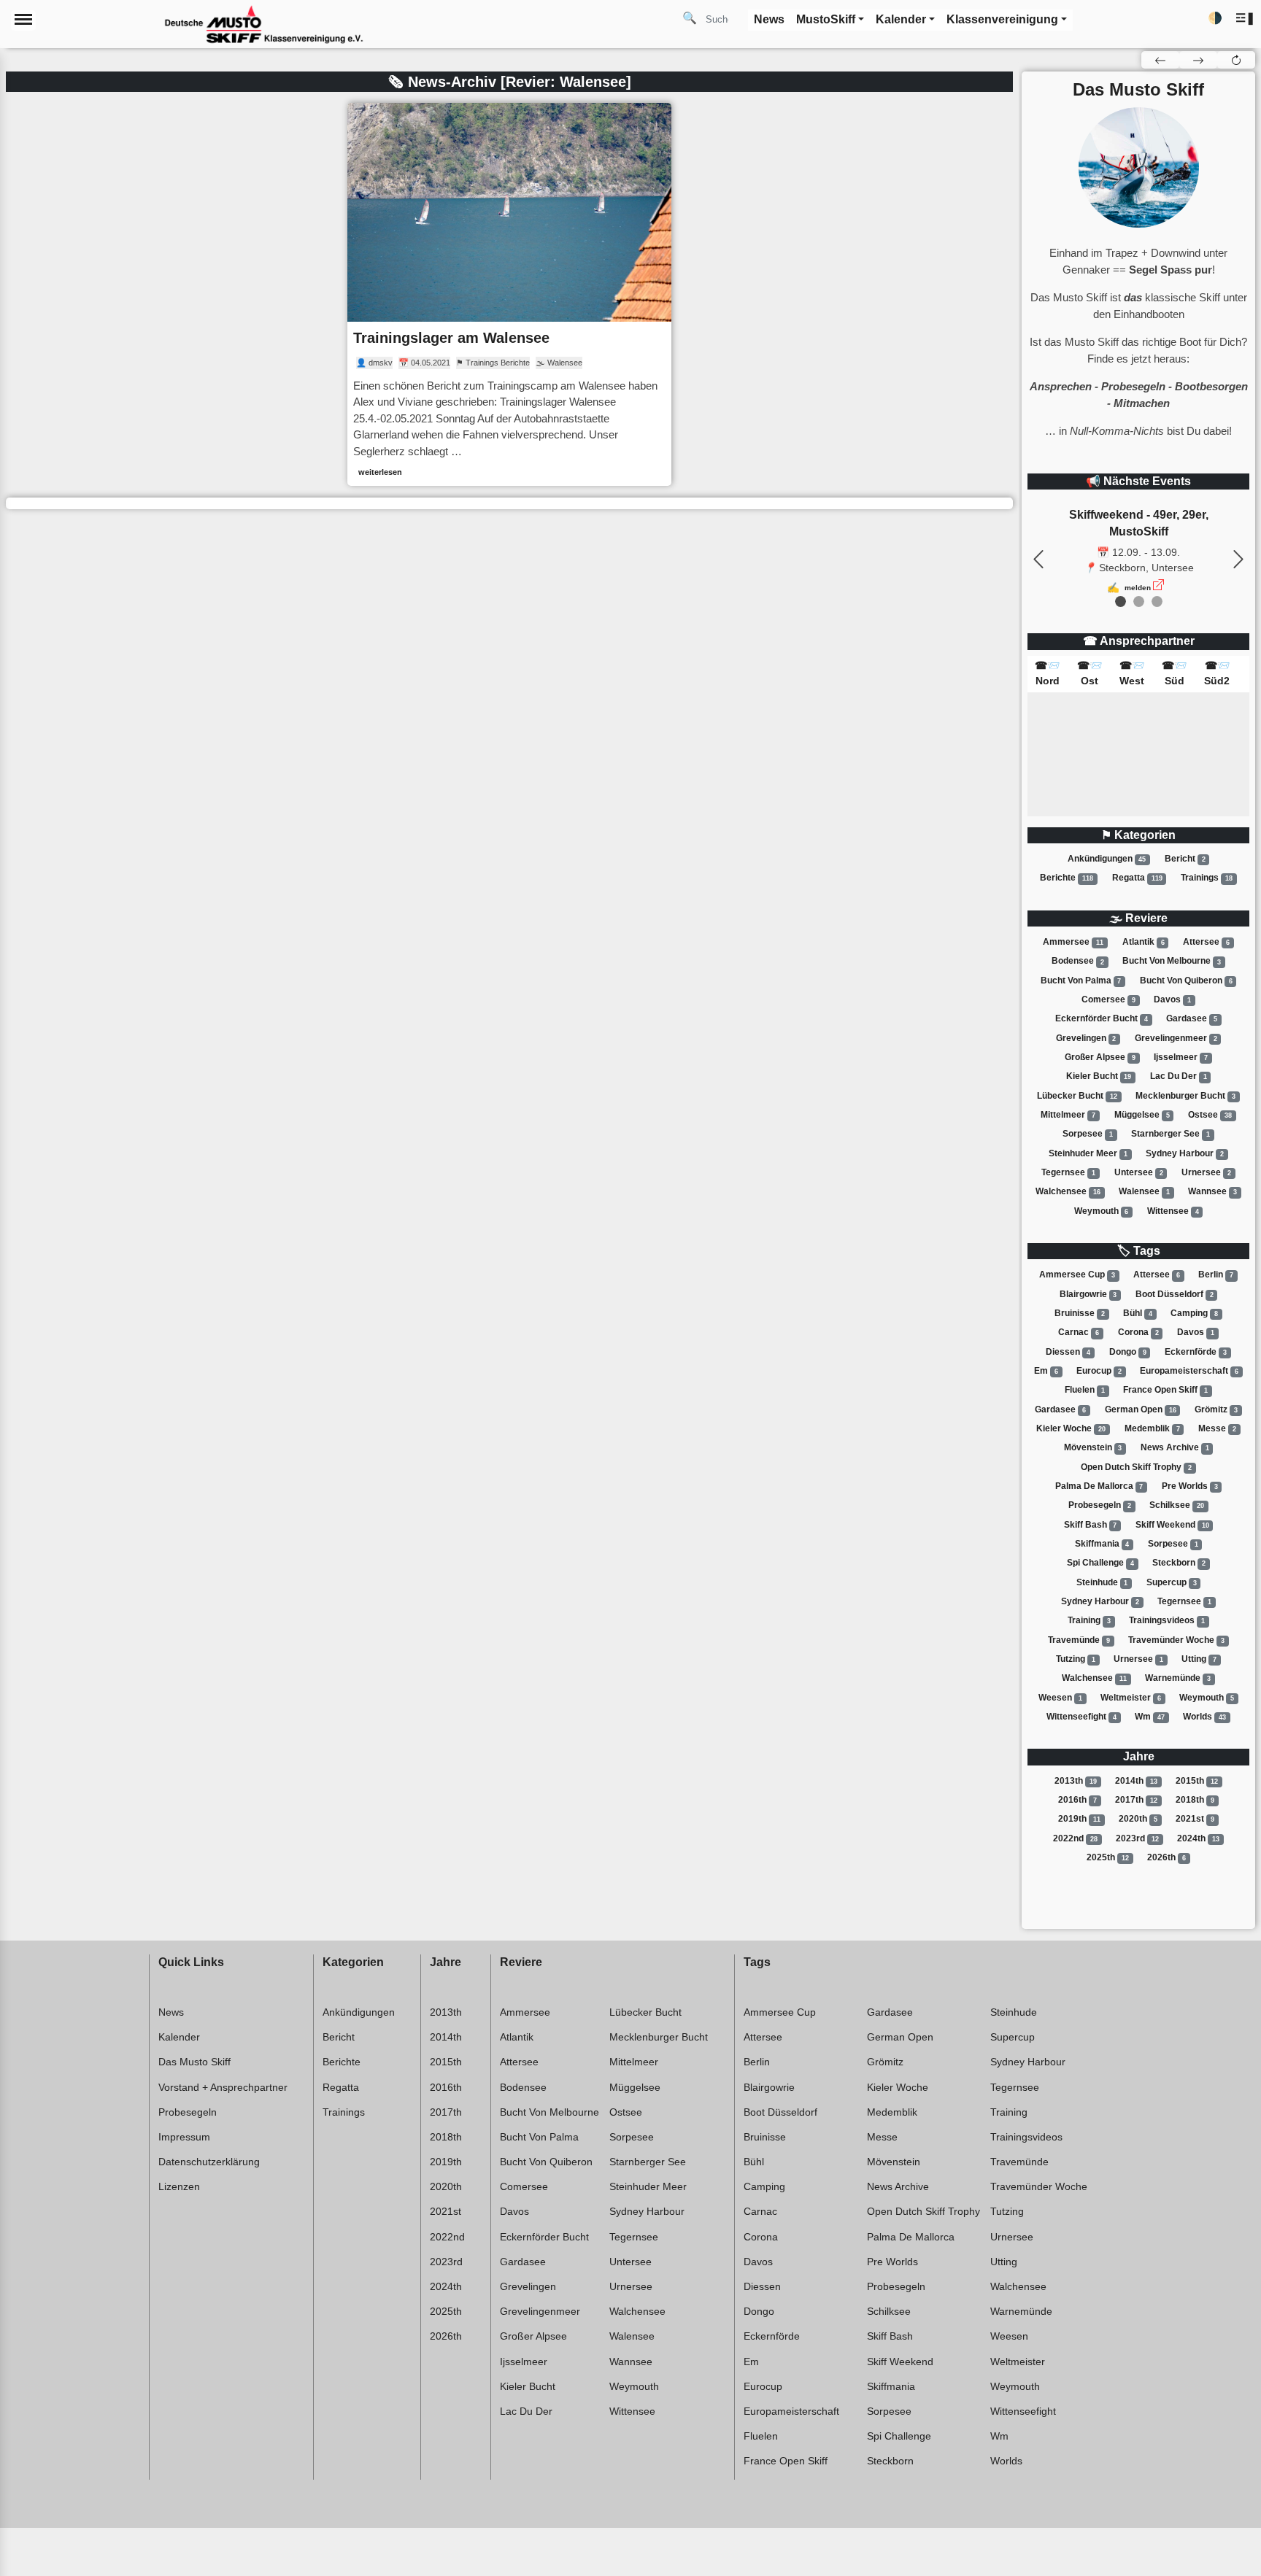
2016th (1077, 1800)
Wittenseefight (1081, 1717)
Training (1089, 1620)
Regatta (1137, 878)
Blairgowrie (1088, 1294)
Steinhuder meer (1088, 1153)
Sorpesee (1088, 1134)
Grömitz (1216, 1409)
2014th (1136, 1781)
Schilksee (1177, 1505)
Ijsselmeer (1181, 1057)
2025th (1108, 1857)
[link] (509, 294)
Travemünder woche (1176, 1640)
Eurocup (1099, 1371)
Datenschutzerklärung (209, 2162)
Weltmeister (1131, 1698)
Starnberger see (1171, 1134)
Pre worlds (1190, 1486)
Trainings (1207, 878)
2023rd (1137, 1838)
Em (1046, 1371)
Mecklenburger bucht (1185, 1096)
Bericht (1185, 859)
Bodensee (1078, 962)
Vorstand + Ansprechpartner (223, 2087)
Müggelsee (1142, 1115)
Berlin (1216, 1275)
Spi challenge (1100, 1563)
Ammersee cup (1077, 1275)
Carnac (1079, 1332)
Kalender (179, 2037)
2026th (1166, 1857)
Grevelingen (1086, 1038)
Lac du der (1179, 1076)
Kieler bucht (1099, 1076)
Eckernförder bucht (1102, 1018)
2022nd (1075, 1838)
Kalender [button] (901, 19)
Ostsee (1210, 1115)
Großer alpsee (1100, 1057)
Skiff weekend (1172, 1525)
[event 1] (1139, 602)
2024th (1198, 1838)
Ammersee (1073, 942)
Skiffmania (1102, 1544)
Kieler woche (1071, 1428)
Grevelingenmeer (1176, 1038)
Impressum (184, 2137)
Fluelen (1085, 1390)
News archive (1175, 1447)
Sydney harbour (1185, 1153)
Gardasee (1192, 1018)
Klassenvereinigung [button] (1002, 19)
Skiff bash (1091, 1525)
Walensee (1144, 1191)
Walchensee (1068, 1191)
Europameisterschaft (1189, 1371)
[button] (1245, 19)
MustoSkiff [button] (826, 19)
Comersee (1108, 999)
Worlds (1204, 1717)
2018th (1195, 1800)
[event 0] (1121, 602)
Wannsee (1212, 1191)
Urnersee (1206, 1172)
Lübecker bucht (1077, 1096)
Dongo (1128, 1352)
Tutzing (1076, 1659)
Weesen (1060, 1698)
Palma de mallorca (1099, 1486)
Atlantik (1144, 942)
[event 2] (1157, 602)
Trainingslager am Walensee (451, 338)
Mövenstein (1093, 1447)
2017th (1136, 1800)
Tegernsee (1068, 1172)
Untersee (1139, 1172)
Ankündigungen (1107, 859)
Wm (1150, 1717)
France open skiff (1165, 1390)
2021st (1195, 1819)
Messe (1217, 1428)
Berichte (1067, 878)
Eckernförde (1196, 1352)
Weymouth (1102, 1211)
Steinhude (1102, 1582)
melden (1138, 588)
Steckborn (1179, 1563)
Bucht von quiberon (1186, 980)
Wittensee (1173, 1211)
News (171, 2012)
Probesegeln (1100, 1505)
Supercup (1172, 1582)
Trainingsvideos (1167, 1620)
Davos (1172, 999)
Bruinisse (1080, 1313)
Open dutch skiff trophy (1136, 1467)
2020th (1138, 1819)
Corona (1138, 1332)
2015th (1197, 1781)
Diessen (1068, 1352)
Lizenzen (179, 2186)
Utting (1199, 1659)
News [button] (769, 19)
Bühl (1138, 1313)
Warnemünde (1178, 1678)
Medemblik (1152, 1428)
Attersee (1206, 942)
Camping (1194, 1313)
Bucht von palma (1081, 980)
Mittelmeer (1068, 1115)
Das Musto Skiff (194, 2062)
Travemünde (1079, 1640)
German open (1141, 1409)
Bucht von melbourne (1172, 962)
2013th (1076, 1781)
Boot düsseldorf (1175, 1294)
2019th (1079, 1819)
